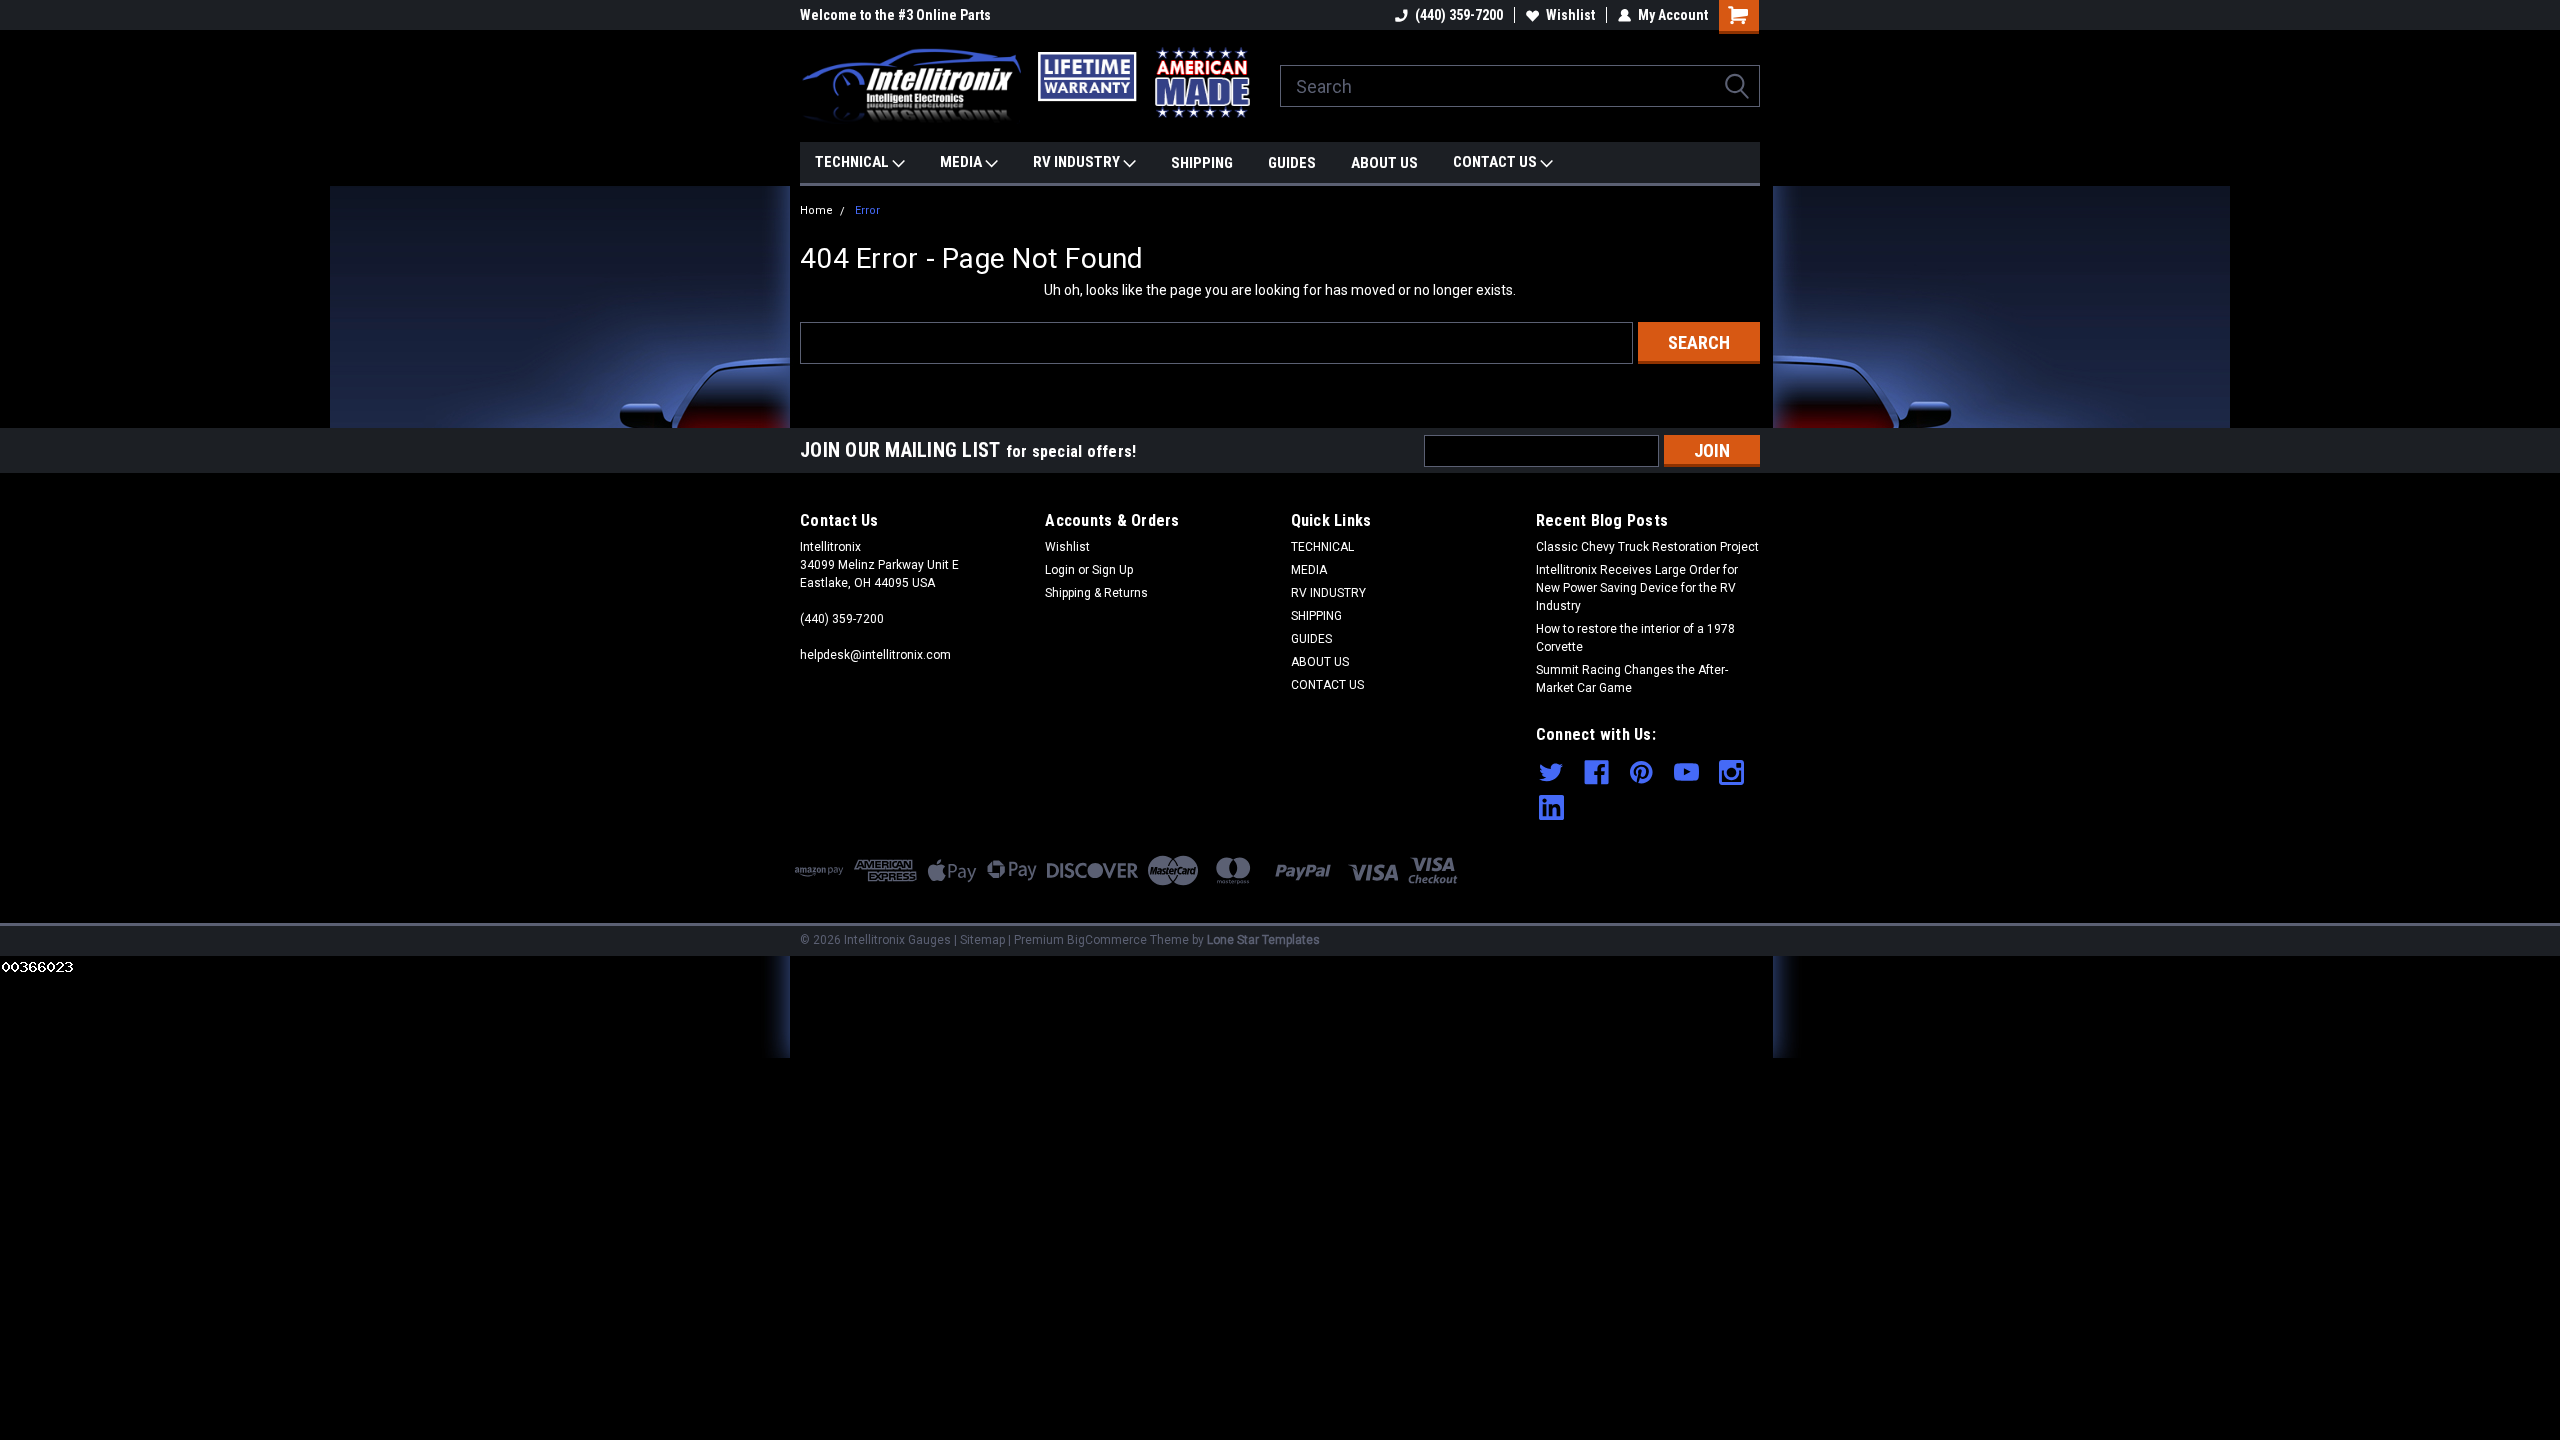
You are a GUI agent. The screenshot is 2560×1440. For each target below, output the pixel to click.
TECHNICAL (853, 162)
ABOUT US (1384, 163)
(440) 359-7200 (1459, 15)
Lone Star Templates (1263, 940)
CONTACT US (1496, 162)
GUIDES (1292, 163)
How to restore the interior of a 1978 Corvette (1635, 638)
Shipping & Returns (1096, 593)
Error (867, 210)
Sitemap (982, 940)
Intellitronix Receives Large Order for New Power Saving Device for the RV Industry (1637, 588)
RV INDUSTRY (1078, 162)
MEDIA (962, 162)
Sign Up (1112, 570)
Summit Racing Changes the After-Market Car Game (1632, 679)
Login (1060, 570)
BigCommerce (1107, 940)
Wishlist (1570, 15)
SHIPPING (1202, 163)
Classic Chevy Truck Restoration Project (1647, 547)
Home (816, 210)
